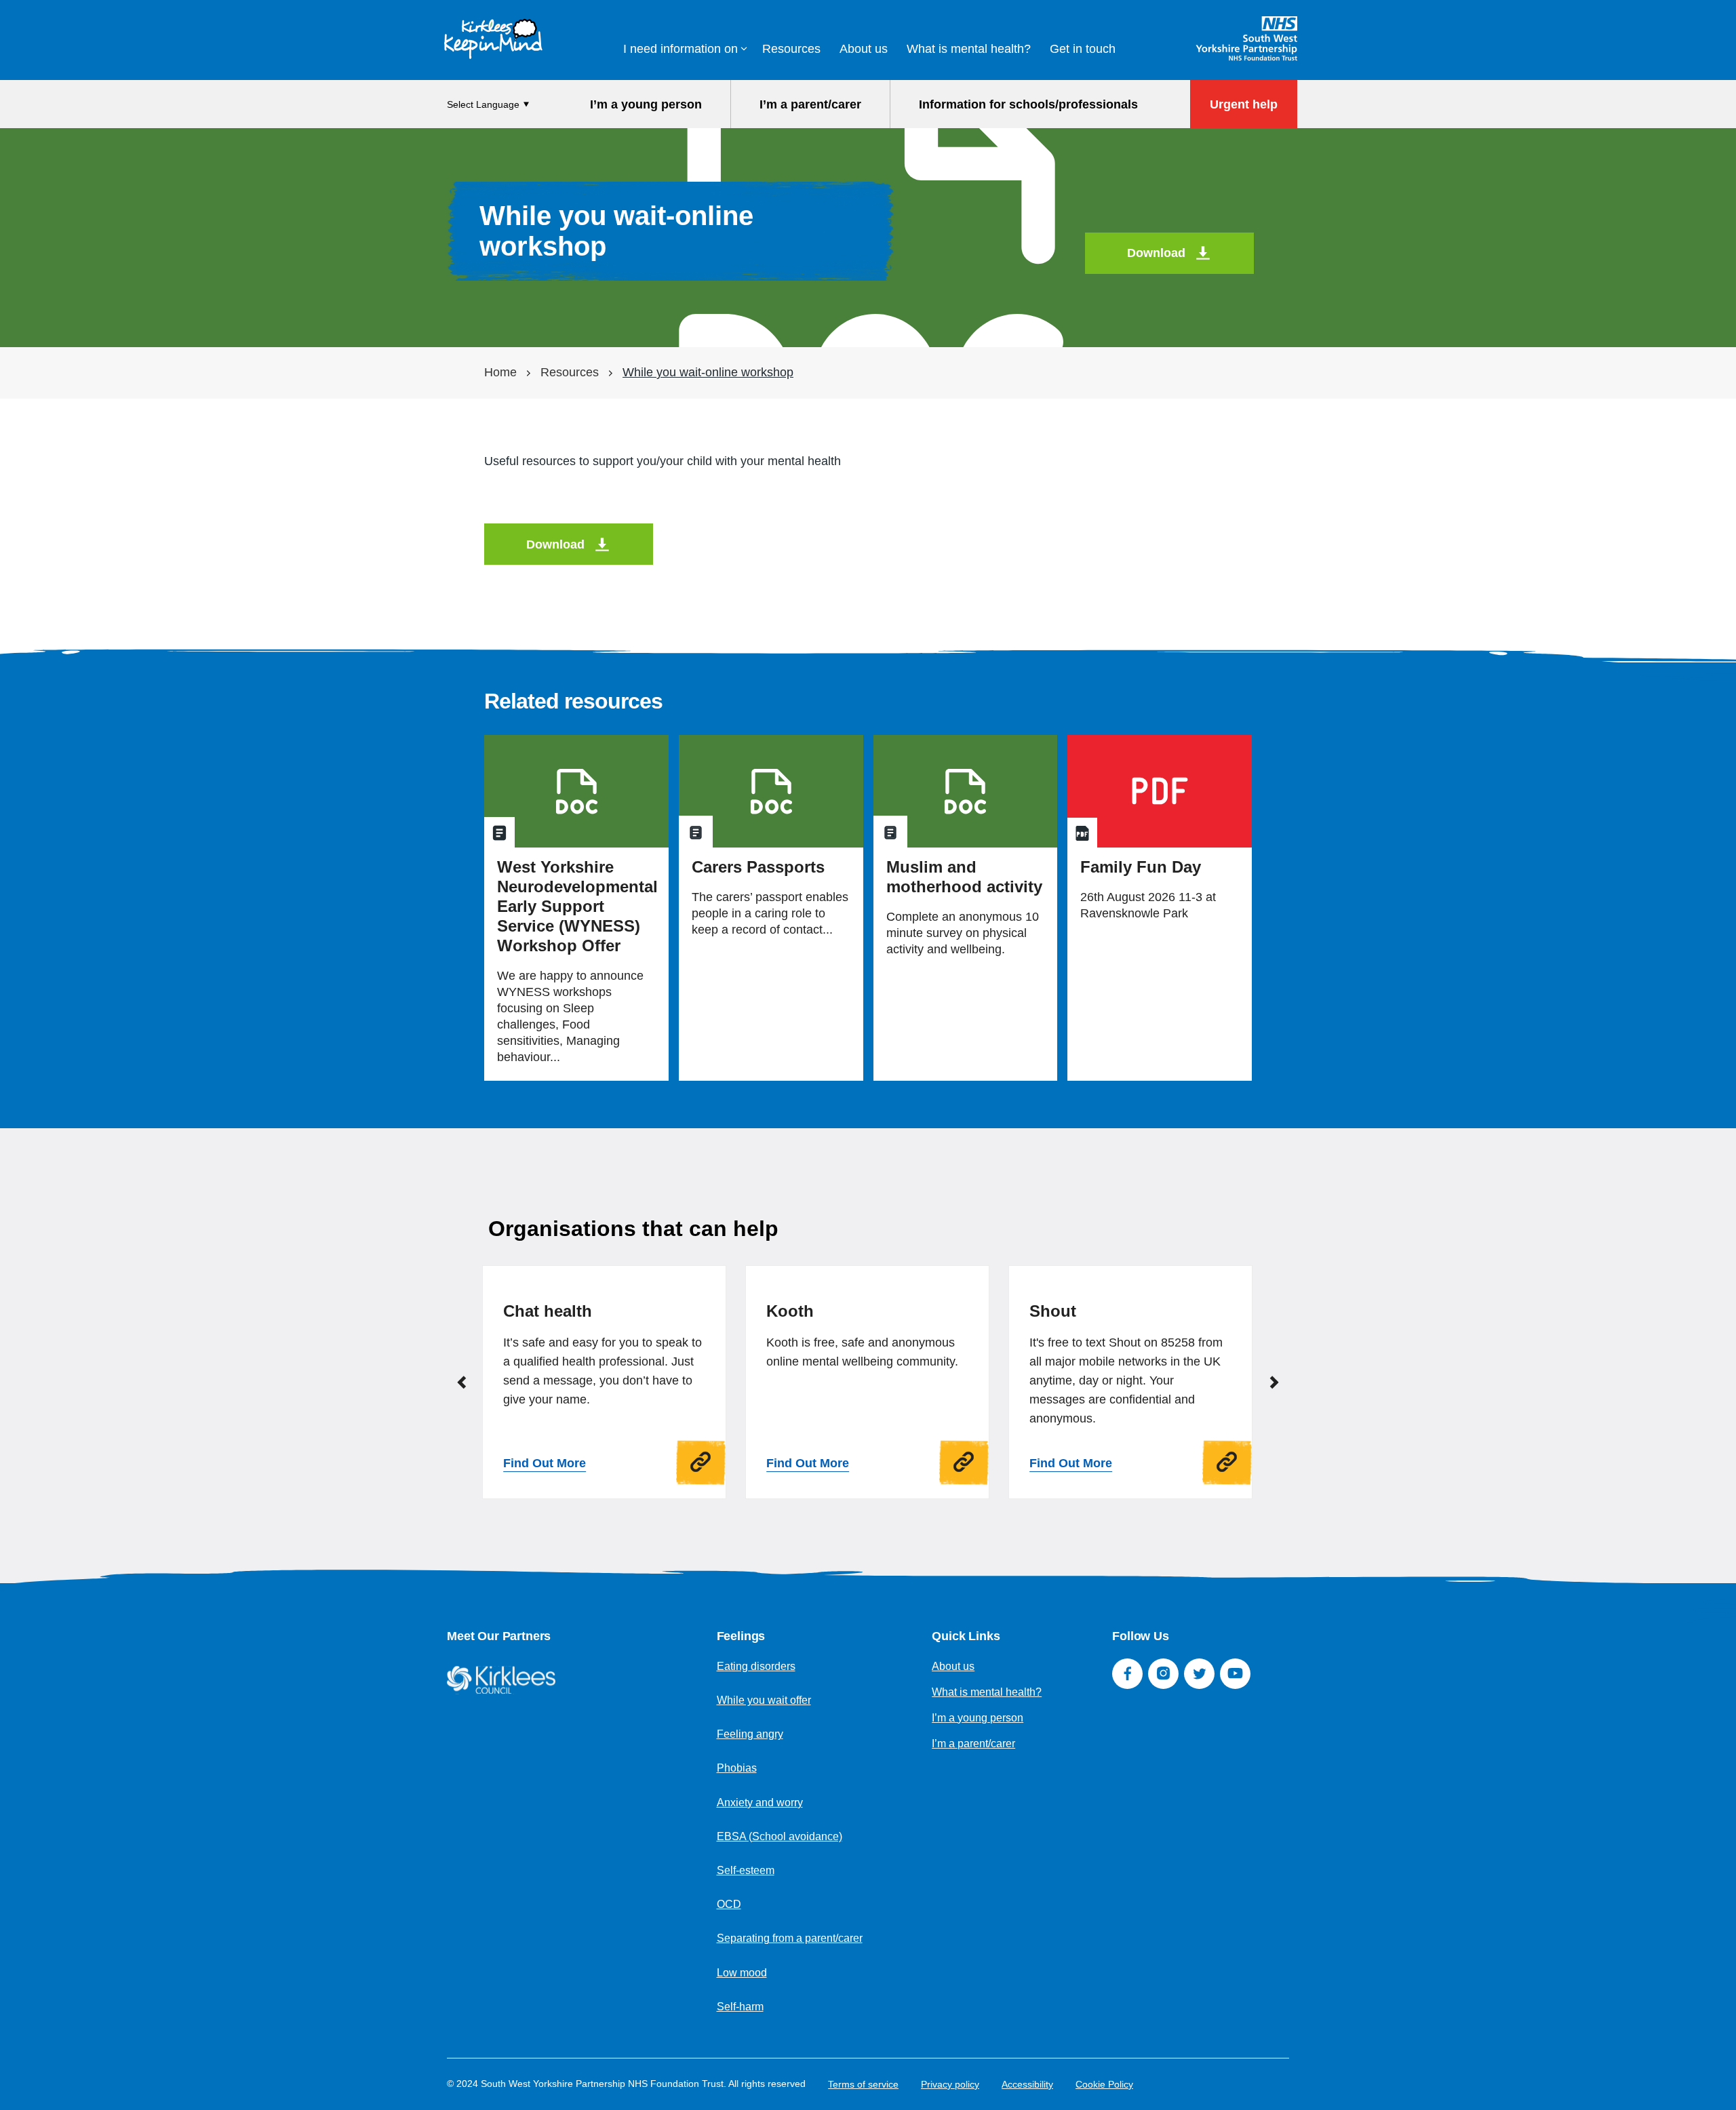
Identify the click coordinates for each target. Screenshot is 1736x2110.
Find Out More (545, 1463)
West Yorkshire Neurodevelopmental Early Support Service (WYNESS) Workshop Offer (577, 906)
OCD (729, 1904)
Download (1156, 253)
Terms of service (863, 2084)
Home (500, 372)
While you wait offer (764, 1700)
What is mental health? (969, 49)
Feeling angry (750, 1734)
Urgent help (1244, 104)
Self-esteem (746, 1870)
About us (864, 49)
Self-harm (740, 2007)
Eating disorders (756, 1666)
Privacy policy (950, 2084)
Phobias (737, 1768)
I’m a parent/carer (810, 104)
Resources (791, 49)
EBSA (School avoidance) (780, 1836)
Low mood (742, 1973)
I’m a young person (646, 104)
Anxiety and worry (760, 1803)
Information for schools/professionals (1028, 104)
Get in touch (1083, 49)
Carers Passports (758, 867)
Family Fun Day (1141, 867)
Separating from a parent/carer (790, 1938)
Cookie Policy (1104, 2084)
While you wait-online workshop (708, 372)
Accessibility (1027, 2084)
